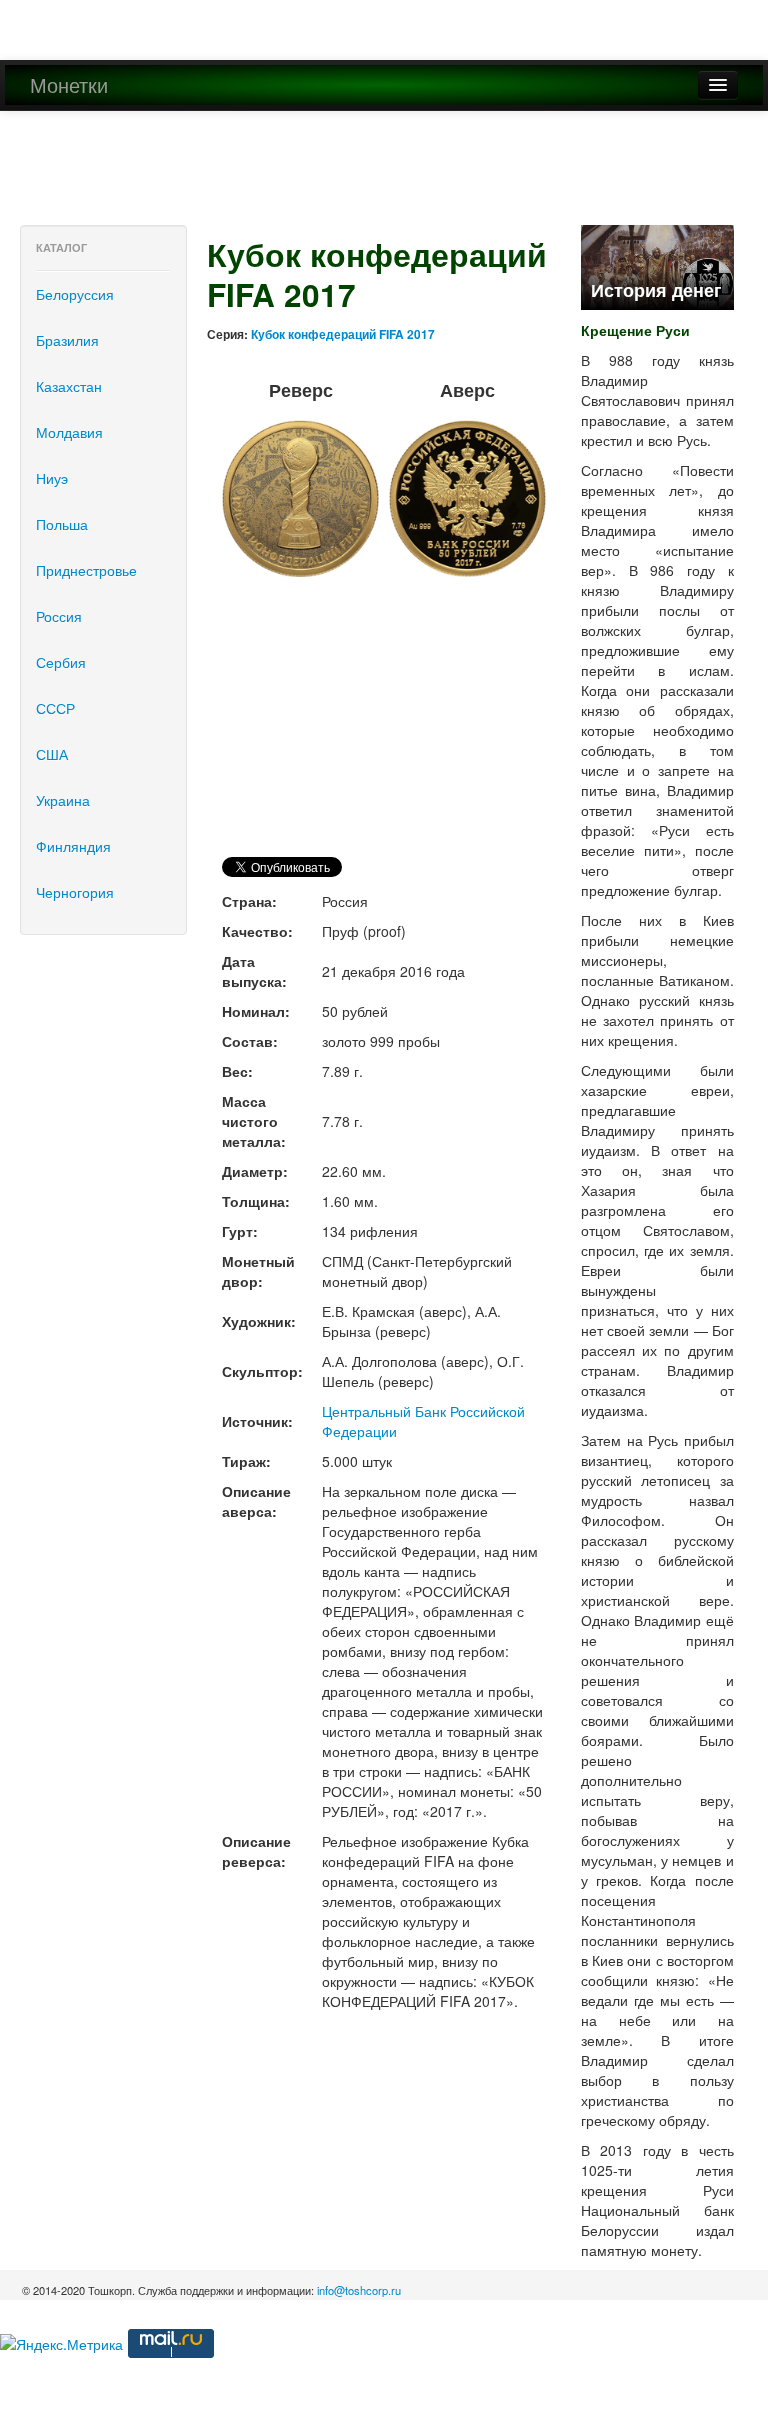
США (52, 754)
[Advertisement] (364, 176)
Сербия (61, 662)
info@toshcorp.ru (359, 2290)
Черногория (75, 892)
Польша (62, 524)
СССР (55, 708)
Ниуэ (52, 478)
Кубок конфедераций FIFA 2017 (343, 334)
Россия (59, 616)
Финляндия (73, 846)
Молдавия (69, 432)
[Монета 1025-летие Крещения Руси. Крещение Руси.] (657, 265)
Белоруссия (75, 294)
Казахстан (69, 386)
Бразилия (67, 340)
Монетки (69, 84)
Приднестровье (86, 570)
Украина (63, 800)
